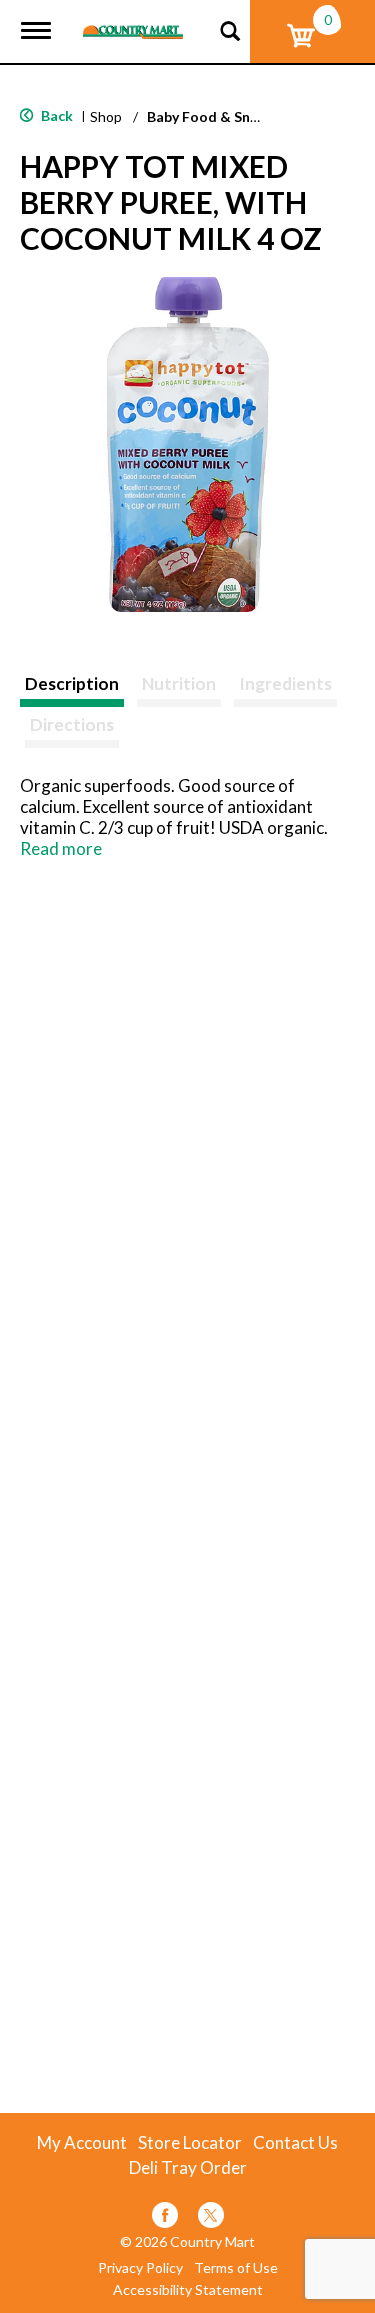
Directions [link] (72, 724)
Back (55, 115)
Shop (106, 116)
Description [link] (72, 683)
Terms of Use (236, 2268)
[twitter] (211, 2218)
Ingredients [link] (285, 683)
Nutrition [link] (179, 683)
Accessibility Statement (188, 2290)
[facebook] (165, 2218)
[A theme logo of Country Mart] (133, 19)
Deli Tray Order (188, 2168)
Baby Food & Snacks (213, 116)
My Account (82, 2143)
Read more (61, 848)
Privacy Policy (140, 2268)
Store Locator (190, 2143)
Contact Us (295, 2143)
